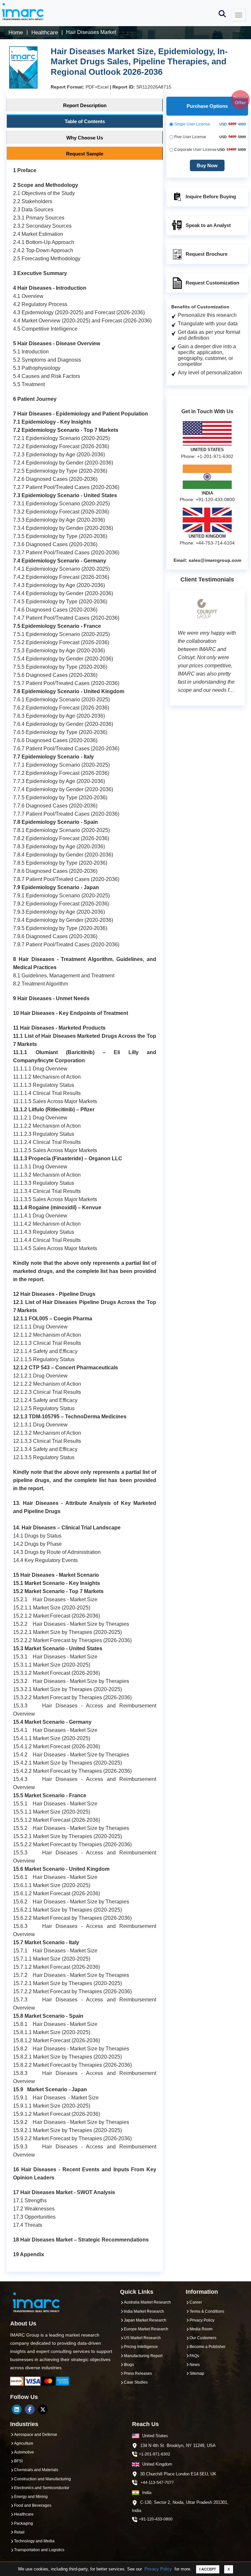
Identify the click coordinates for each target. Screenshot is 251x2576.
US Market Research (142, 2338)
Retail (19, 2532)
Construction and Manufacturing (42, 2479)
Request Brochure (207, 254)
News (195, 2365)
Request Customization (212, 283)
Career (196, 2302)
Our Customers (203, 2338)
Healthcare (24, 2514)
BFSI (18, 2461)
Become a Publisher (208, 2347)
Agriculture (24, 2443)
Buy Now (207, 165)
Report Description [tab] (85, 105)
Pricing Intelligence (141, 2347)
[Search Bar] (222, 13)
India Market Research (144, 2311)
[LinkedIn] (17, 2409)
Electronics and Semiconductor (42, 2488)
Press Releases (138, 2373)
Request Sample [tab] (85, 154)
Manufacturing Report (143, 2356)
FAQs (194, 2356)
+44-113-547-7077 (157, 2483)
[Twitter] (43, 2409)
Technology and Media (34, 2541)
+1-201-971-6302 (155, 2454)
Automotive (24, 2452)
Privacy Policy (158, 2569)
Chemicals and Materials (36, 2470)
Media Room (201, 2329)
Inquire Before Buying (211, 196)
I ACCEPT (208, 2569)
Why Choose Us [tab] (85, 138)
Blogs (129, 2365)
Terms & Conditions (207, 2311)
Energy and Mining (31, 2497)
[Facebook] (30, 2409)
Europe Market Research (146, 2329)
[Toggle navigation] (239, 15)
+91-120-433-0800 (156, 2519)
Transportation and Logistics (39, 2550)
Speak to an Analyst (208, 225)
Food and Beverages (33, 2505)
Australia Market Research (147, 2302)
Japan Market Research (145, 2320)
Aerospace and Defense (36, 2435)
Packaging (24, 2523)
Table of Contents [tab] (85, 121)
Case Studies (136, 2382)
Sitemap (197, 2373)
